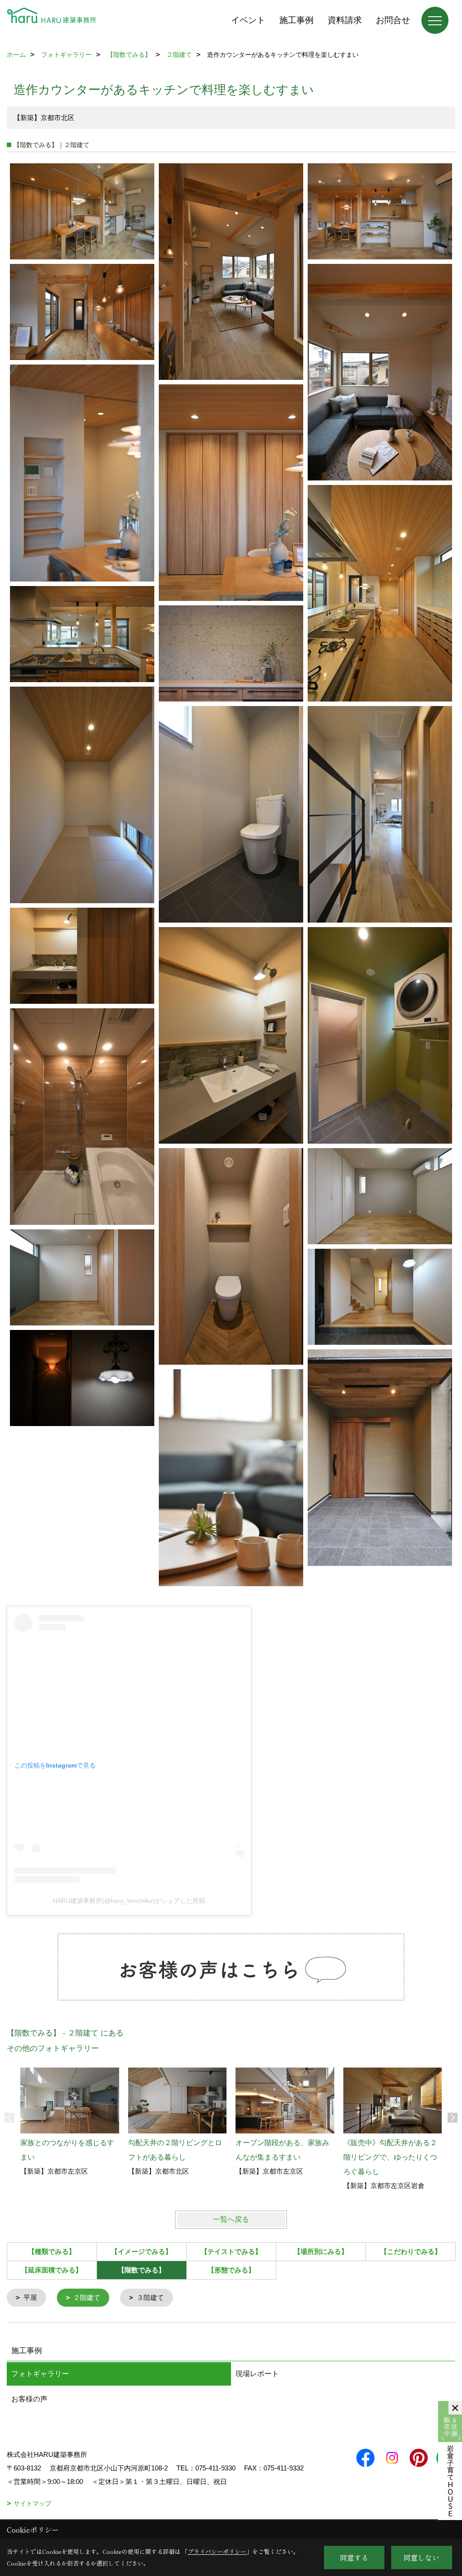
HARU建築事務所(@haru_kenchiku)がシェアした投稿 (129, 1901)
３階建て (150, 2297)
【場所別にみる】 (321, 2251)
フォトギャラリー (40, 2374)
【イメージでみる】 (141, 2251)
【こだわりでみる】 (411, 2251)
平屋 (30, 2297)
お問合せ (393, 20)
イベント (248, 20)
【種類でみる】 (52, 2251)
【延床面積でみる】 (52, 2270)
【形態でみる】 (231, 2270)
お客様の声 (29, 2399)
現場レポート (257, 2374)
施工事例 (296, 20)
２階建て (87, 2297)
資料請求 (345, 20)
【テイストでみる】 (231, 2251)
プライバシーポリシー (217, 2551)
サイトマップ (32, 2503)
